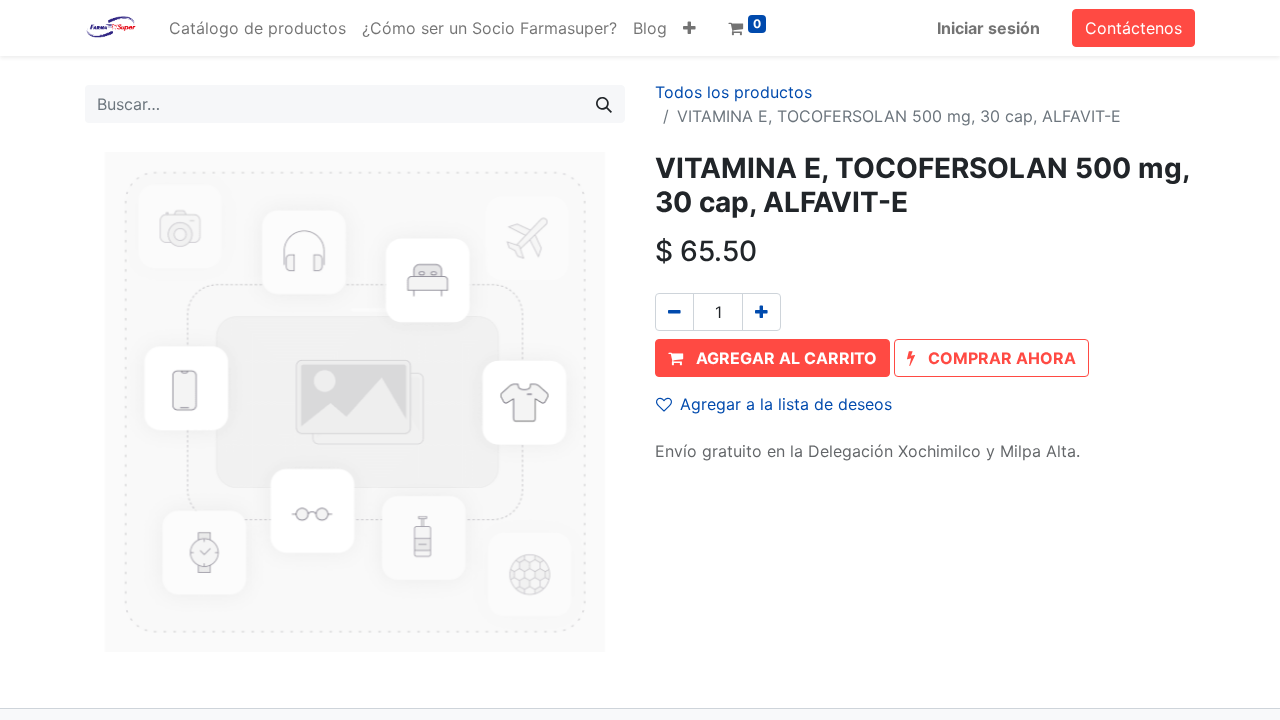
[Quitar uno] (674, 312)
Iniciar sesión (988, 28)
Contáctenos (1133, 28)
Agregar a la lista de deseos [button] (786, 404)
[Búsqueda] (604, 104)
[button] (689, 28)
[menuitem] (257, 28)
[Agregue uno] (761, 312)
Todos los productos (733, 92)
